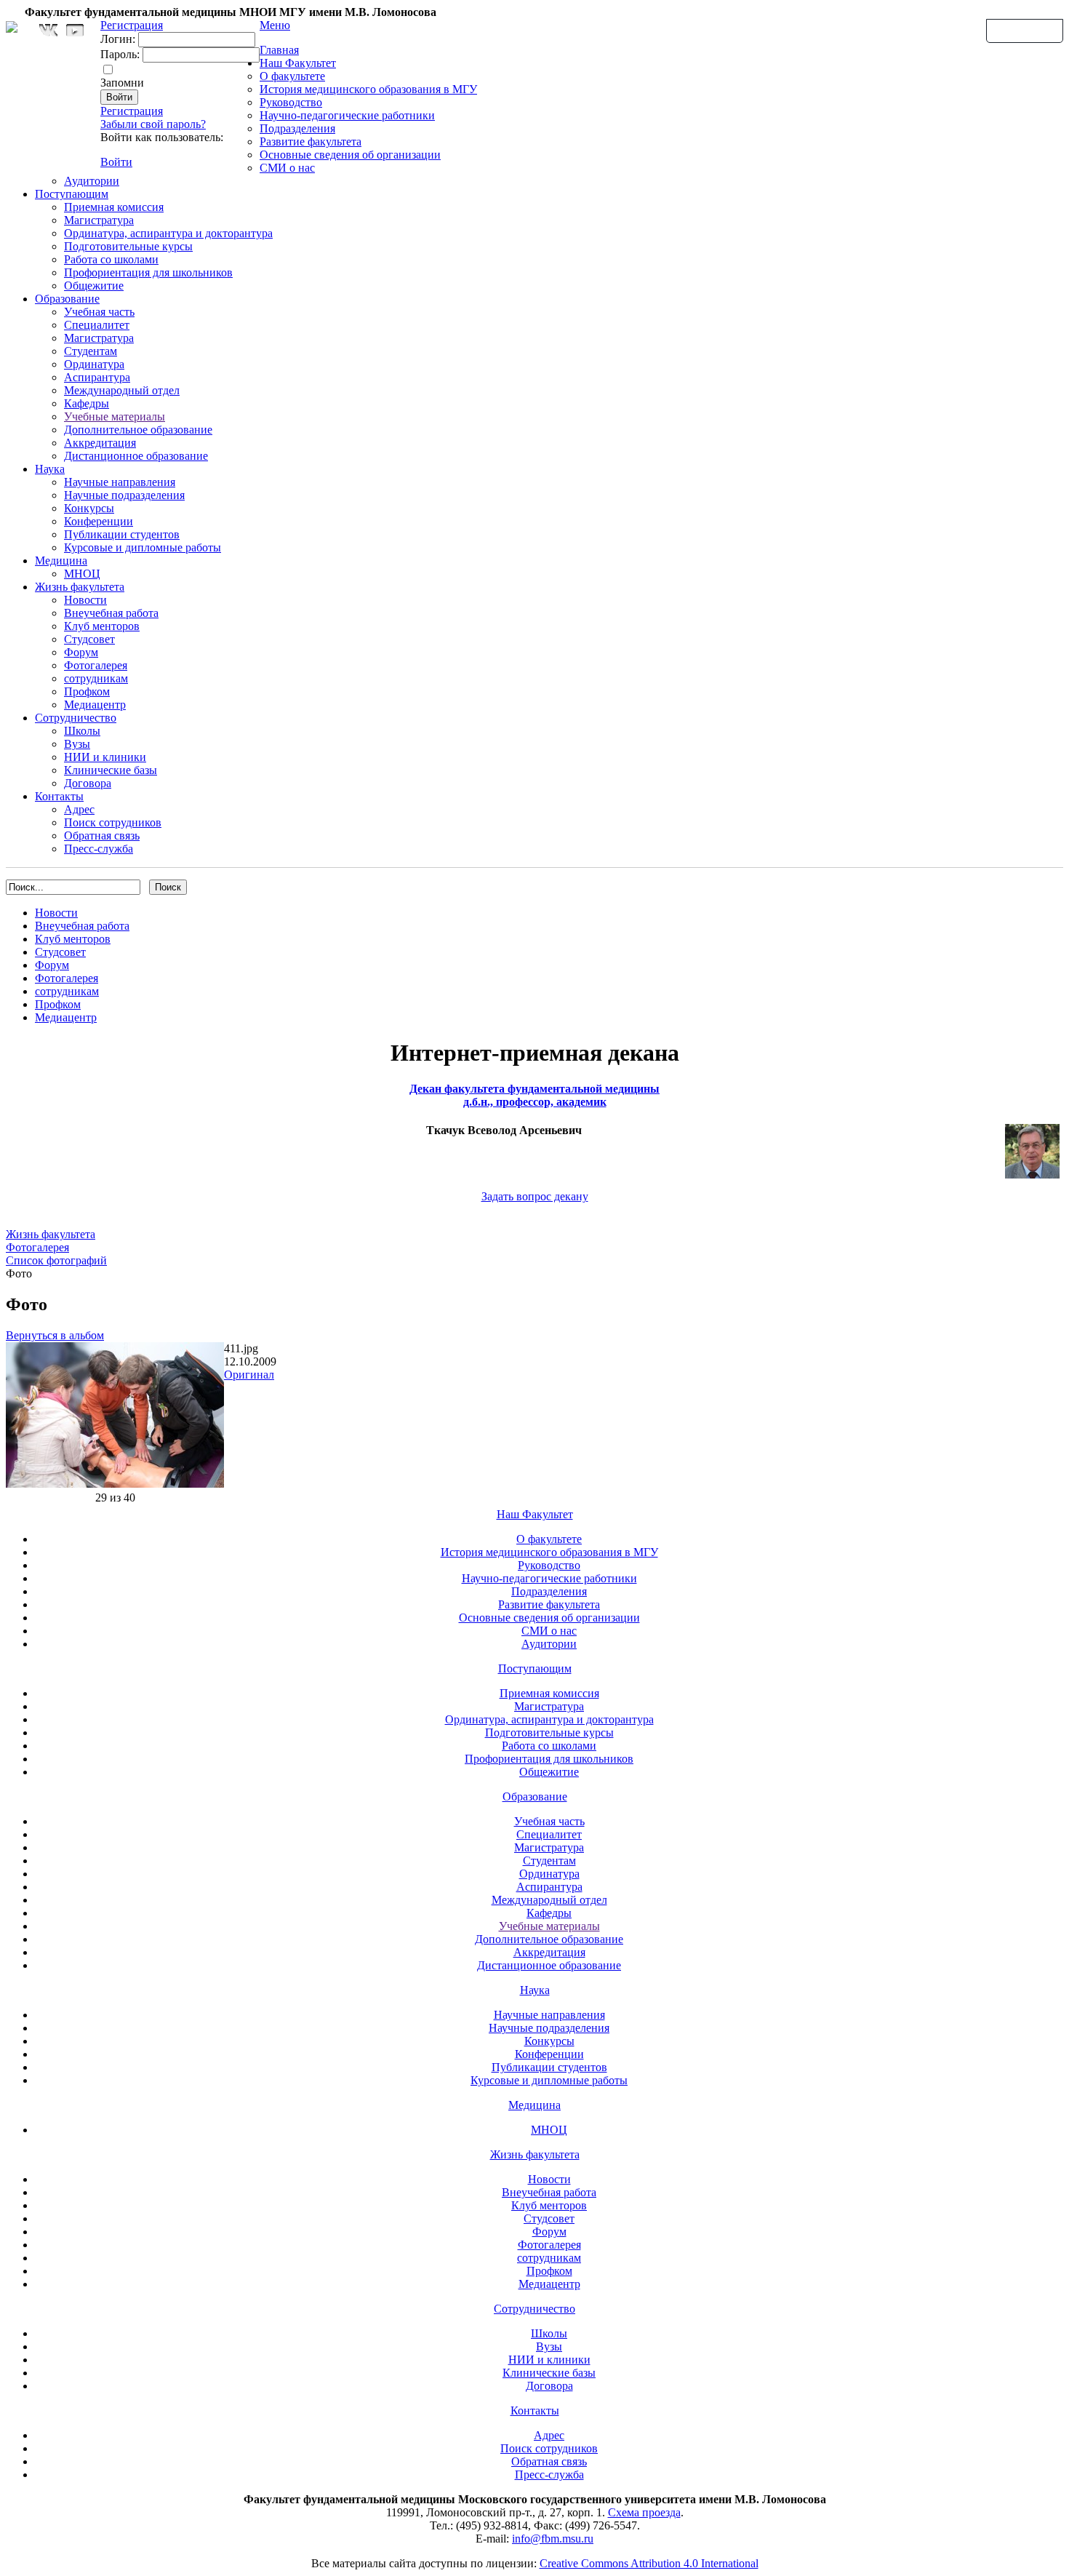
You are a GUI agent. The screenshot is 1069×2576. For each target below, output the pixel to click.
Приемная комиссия (114, 207)
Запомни (122, 83)
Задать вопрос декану (535, 1196)
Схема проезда (644, 2512)
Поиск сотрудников (113, 822)
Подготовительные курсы (128, 246)
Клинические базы (111, 770)
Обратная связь (1025, 30)
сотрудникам (96, 678)
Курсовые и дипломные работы (143, 547)
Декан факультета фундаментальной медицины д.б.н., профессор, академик (534, 1095)
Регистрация (132, 111)
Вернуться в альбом (55, 1335)
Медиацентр (95, 705)
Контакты (59, 796)
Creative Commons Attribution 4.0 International (649, 2563)
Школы (82, 731)
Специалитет (97, 325)
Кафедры (87, 403)
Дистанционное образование (136, 456)
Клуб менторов (102, 626)
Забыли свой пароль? (153, 124)
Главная (279, 50)
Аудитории (92, 181)
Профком (87, 691)
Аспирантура (97, 377)
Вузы (77, 744)
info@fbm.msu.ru (553, 2539)
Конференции (99, 521)
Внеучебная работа (111, 613)
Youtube (75, 30)
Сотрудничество (76, 718)
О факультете (292, 76)
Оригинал (249, 1375)
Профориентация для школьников (148, 272)
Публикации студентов (122, 534)
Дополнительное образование (138, 430)
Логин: (118, 39)
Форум (81, 652)
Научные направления (120, 482)
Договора (88, 783)
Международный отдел (122, 390)
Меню (275, 25)
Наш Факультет (298, 63)
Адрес (79, 809)
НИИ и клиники (105, 757)
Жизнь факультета (80, 587)
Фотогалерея (96, 665)
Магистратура (99, 220)
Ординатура (94, 364)
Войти (116, 162)
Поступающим (72, 194)
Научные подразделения (124, 495)
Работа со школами (111, 259)
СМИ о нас (287, 168)
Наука (50, 469)
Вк (50, 30)
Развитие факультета (311, 141)
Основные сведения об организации (350, 155)
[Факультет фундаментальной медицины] (12, 25)
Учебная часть (99, 312)
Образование (67, 299)
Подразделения (297, 128)
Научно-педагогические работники (347, 115)
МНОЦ (82, 574)
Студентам (91, 351)
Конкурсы (89, 508)
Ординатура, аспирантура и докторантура (168, 233)
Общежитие (94, 286)
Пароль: (120, 54)
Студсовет (89, 639)
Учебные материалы (115, 416)
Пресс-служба (99, 849)
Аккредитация (100, 443)
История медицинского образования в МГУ (368, 89)
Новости (85, 600)
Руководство (291, 102)
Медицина (61, 561)
